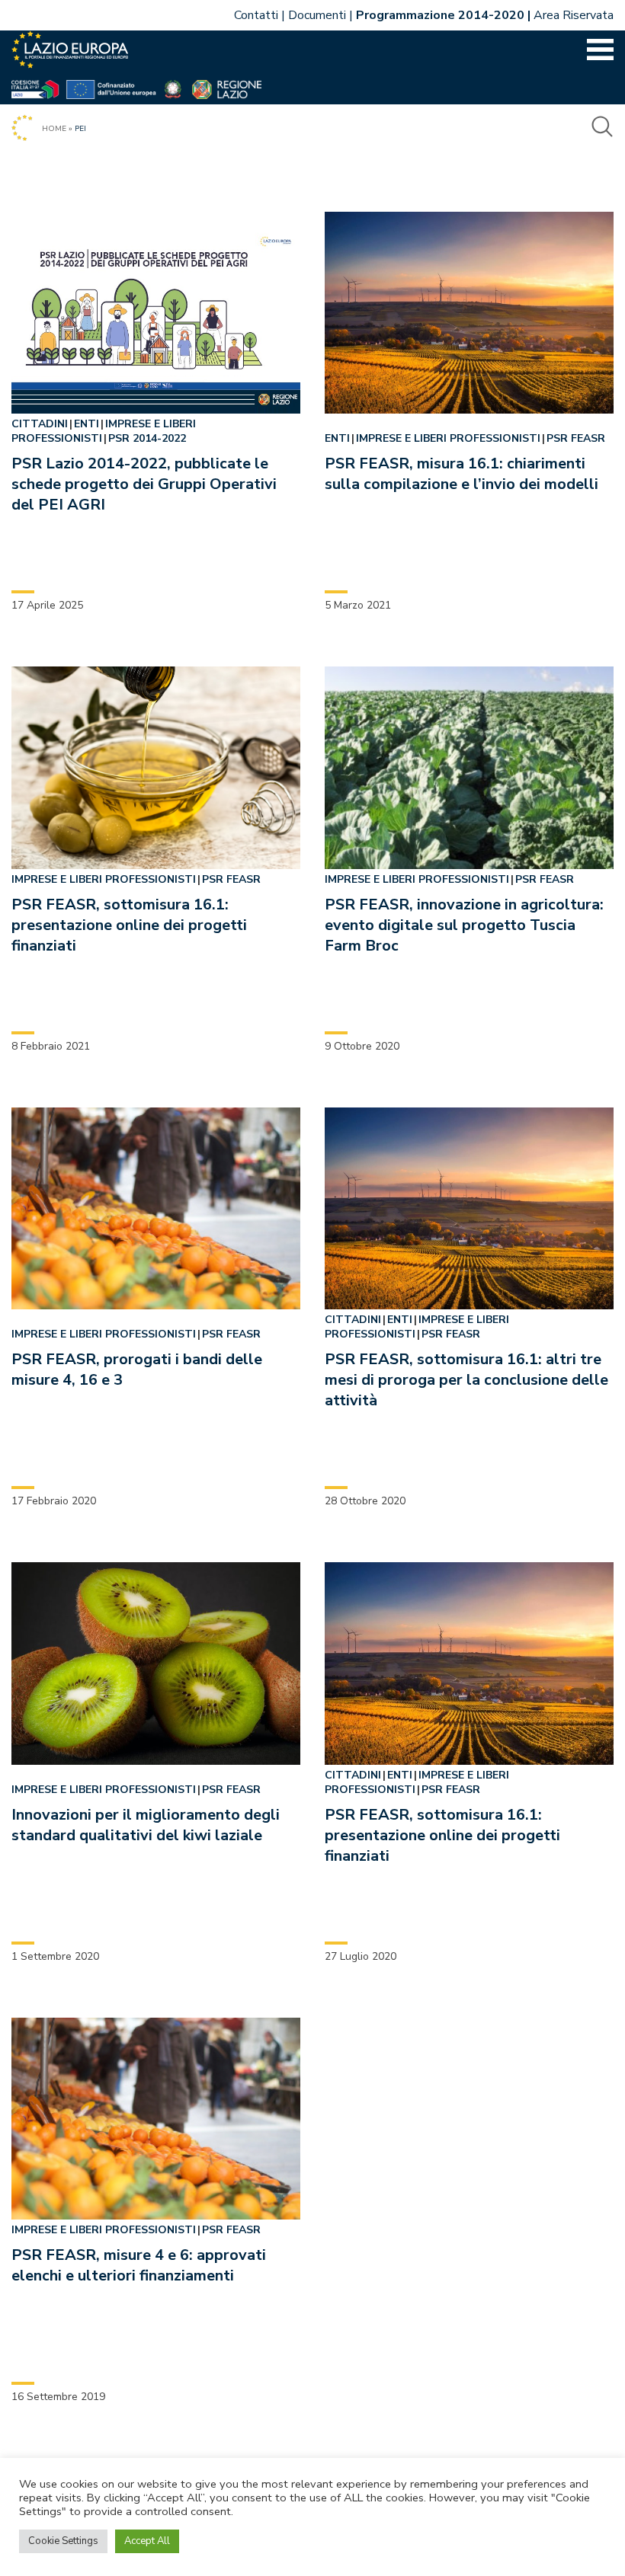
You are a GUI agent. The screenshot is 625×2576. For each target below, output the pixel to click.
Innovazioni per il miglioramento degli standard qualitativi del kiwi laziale (146, 1825)
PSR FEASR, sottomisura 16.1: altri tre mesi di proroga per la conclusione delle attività (466, 1380)
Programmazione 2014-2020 (440, 15)
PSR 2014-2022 (147, 438)
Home (54, 129)
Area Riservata (574, 15)
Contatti (256, 15)
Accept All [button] (147, 2541)
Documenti (317, 15)
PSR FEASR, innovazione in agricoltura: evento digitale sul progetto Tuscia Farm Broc (464, 925)
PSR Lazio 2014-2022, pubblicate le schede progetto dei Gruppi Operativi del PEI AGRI (144, 484)
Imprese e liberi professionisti (104, 431)
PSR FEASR (576, 438)
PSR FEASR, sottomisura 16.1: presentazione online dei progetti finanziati (129, 925)
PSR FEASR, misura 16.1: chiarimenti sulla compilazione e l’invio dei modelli (462, 474)
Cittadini (40, 424)
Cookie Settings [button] (63, 2541)
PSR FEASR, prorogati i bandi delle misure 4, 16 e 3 (137, 1369)
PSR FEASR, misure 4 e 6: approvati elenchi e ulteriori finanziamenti (139, 2265)
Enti (87, 424)
